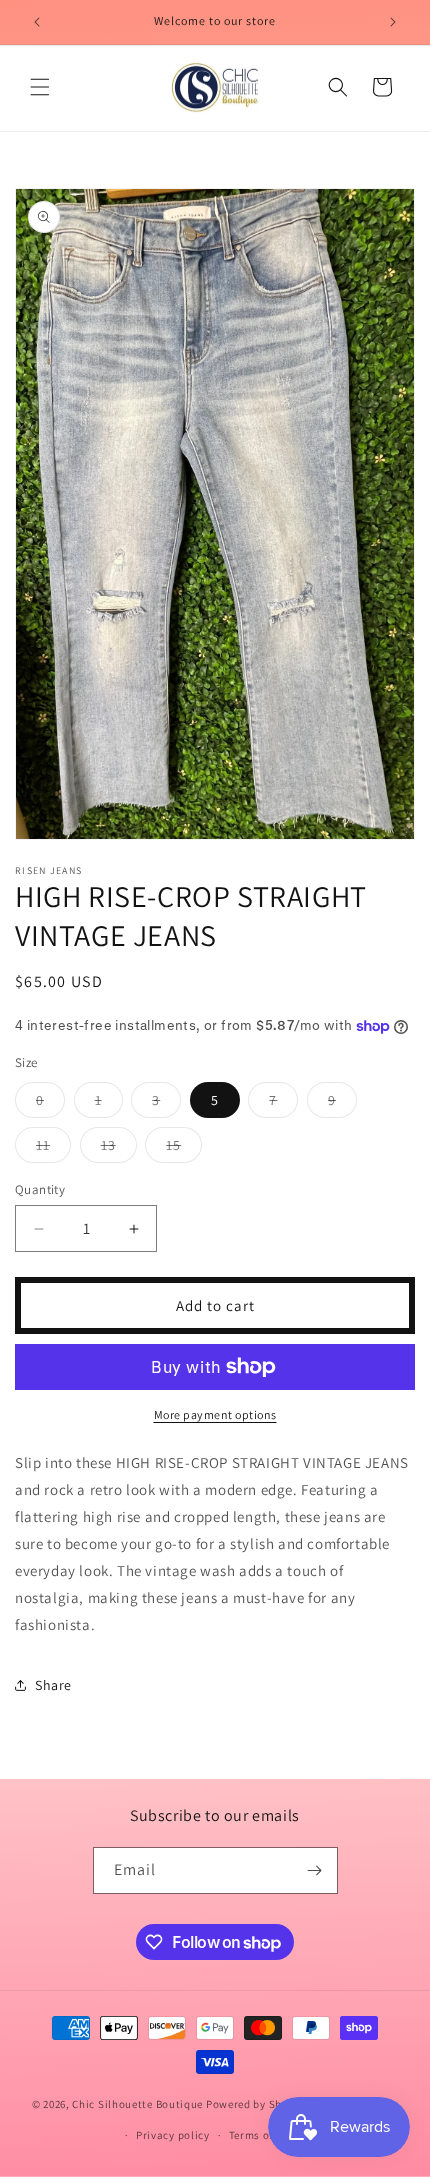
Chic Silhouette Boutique (139, 2104)
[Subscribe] (315, 1870)
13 (119, 1149)
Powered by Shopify (257, 2104)
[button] (40, 87)
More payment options (215, 1414)
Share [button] (53, 1685)
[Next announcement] (393, 22)
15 (184, 1149)
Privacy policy (173, 2135)
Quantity (40, 1189)
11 (53, 1149)
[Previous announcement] (37, 22)
